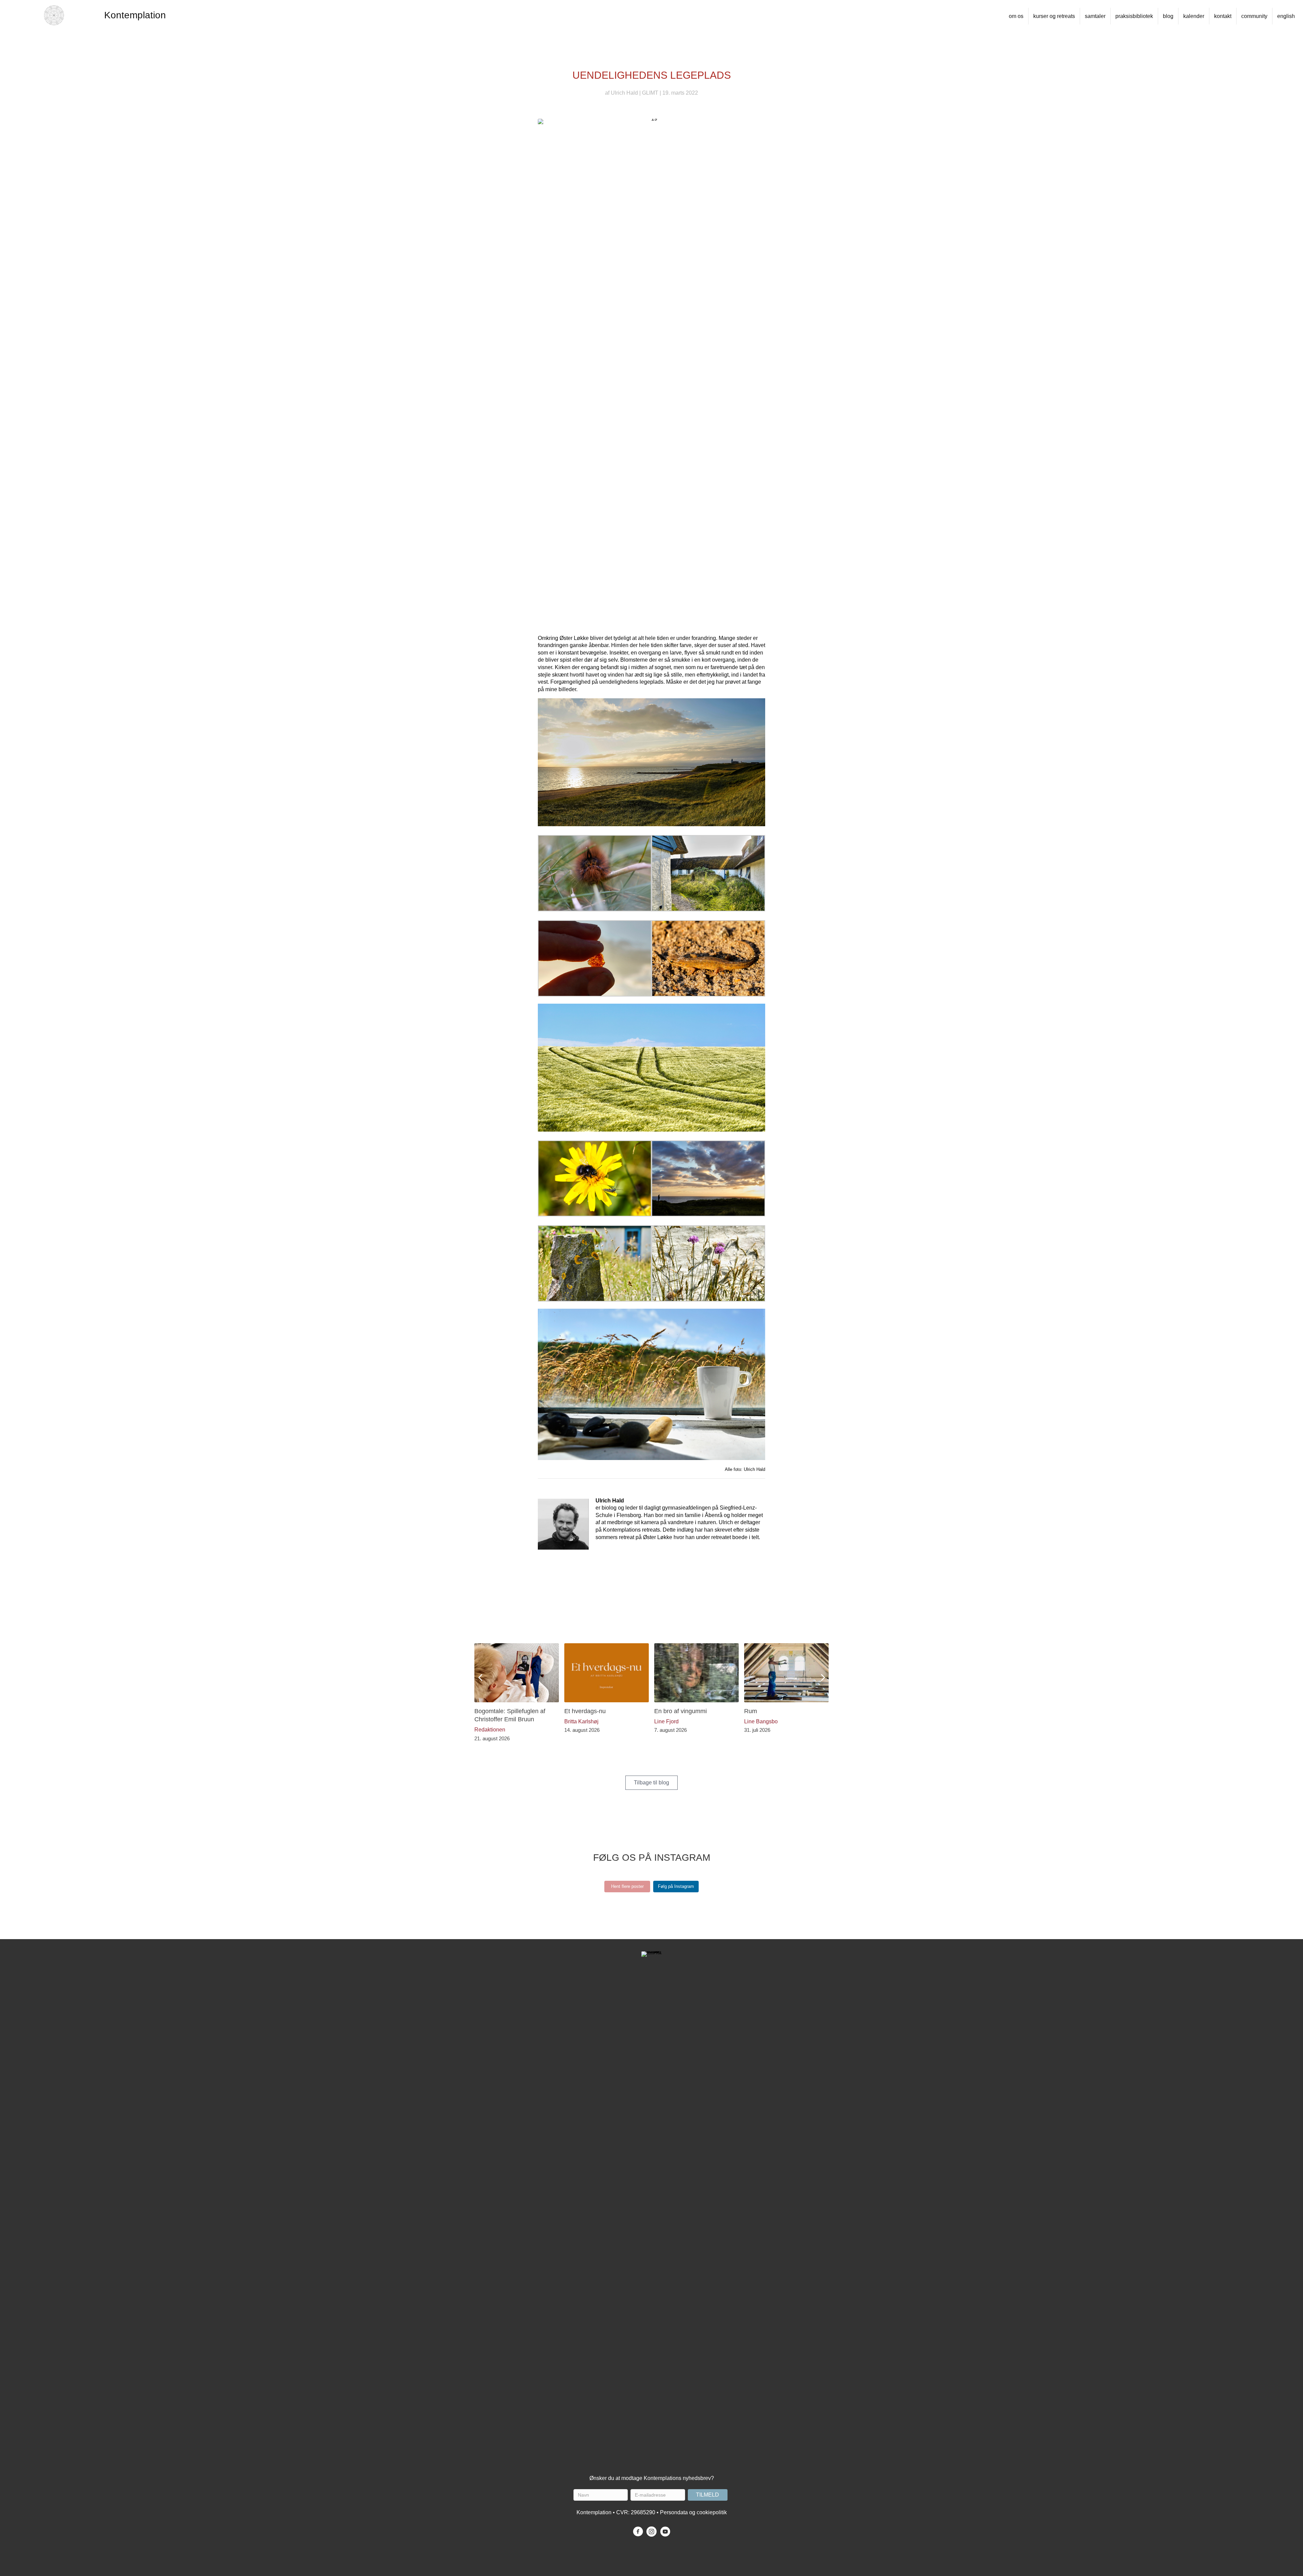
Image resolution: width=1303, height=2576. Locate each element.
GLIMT (650, 93)
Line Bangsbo (761, 1721)
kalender (1194, 16)
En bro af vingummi (681, 1711)
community (1254, 16)
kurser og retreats (1054, 16)
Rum (751, 1711)
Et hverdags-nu (585, 1711)
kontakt (1223, 16)
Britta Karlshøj (581, 1721)
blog (1168, 16)
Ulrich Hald (624, 93)
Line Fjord (666, 1721)
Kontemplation (135, 15)
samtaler (1095, 16)
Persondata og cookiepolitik (693, 2512)
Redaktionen (490, 1730)
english (1286, 16)
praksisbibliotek (1134, 16)
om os (1016, 16)
